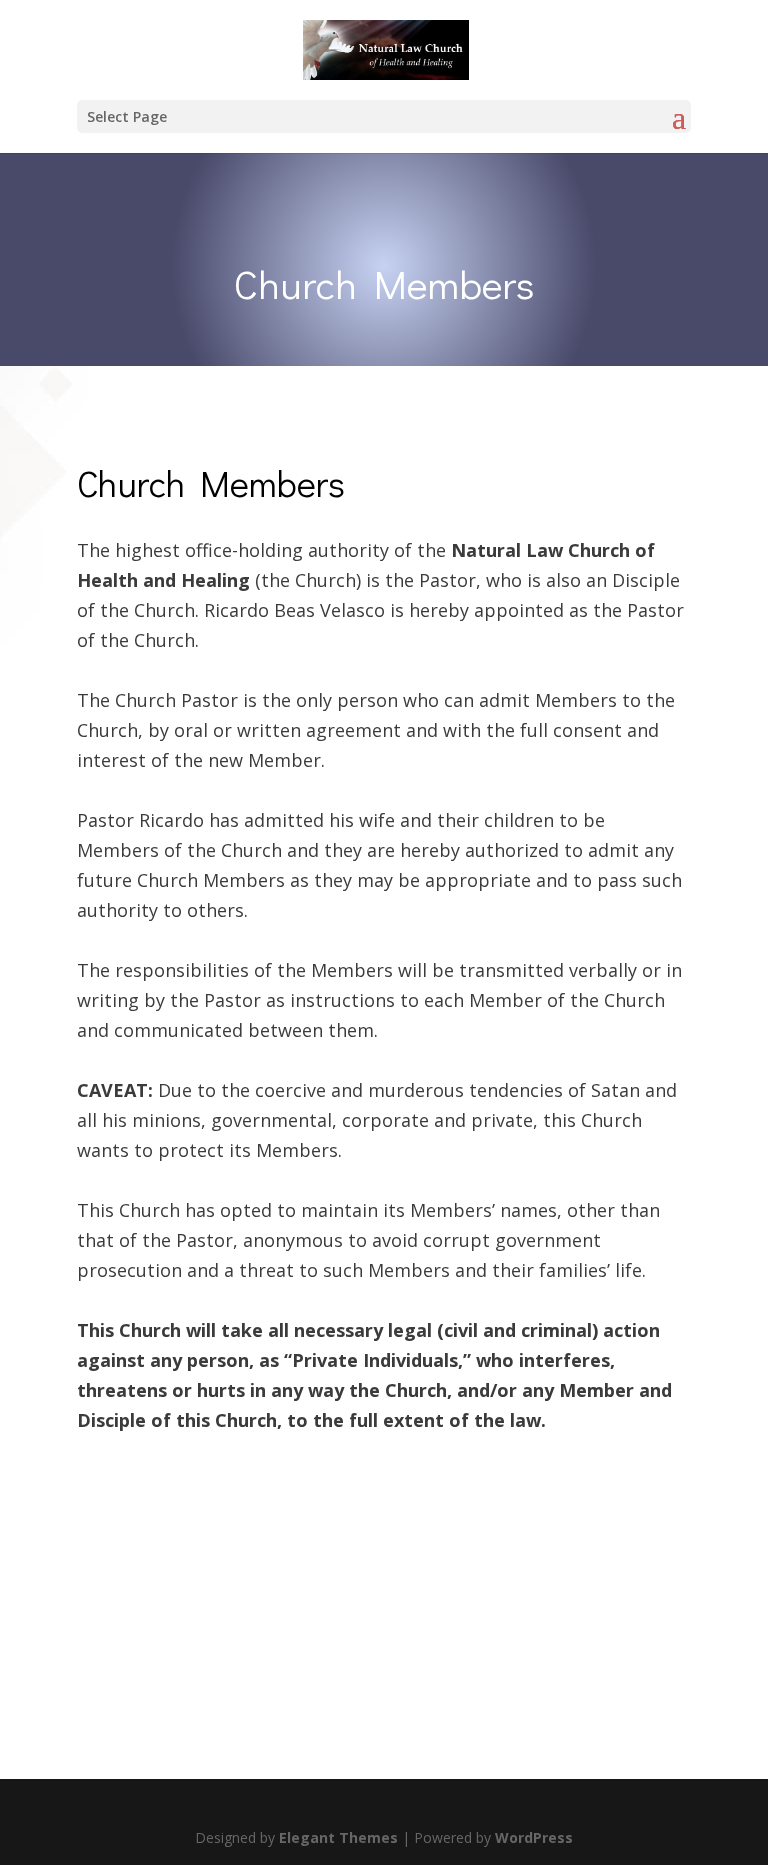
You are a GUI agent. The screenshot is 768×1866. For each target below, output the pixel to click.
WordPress (534, 1837)
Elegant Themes (338, 1837)
